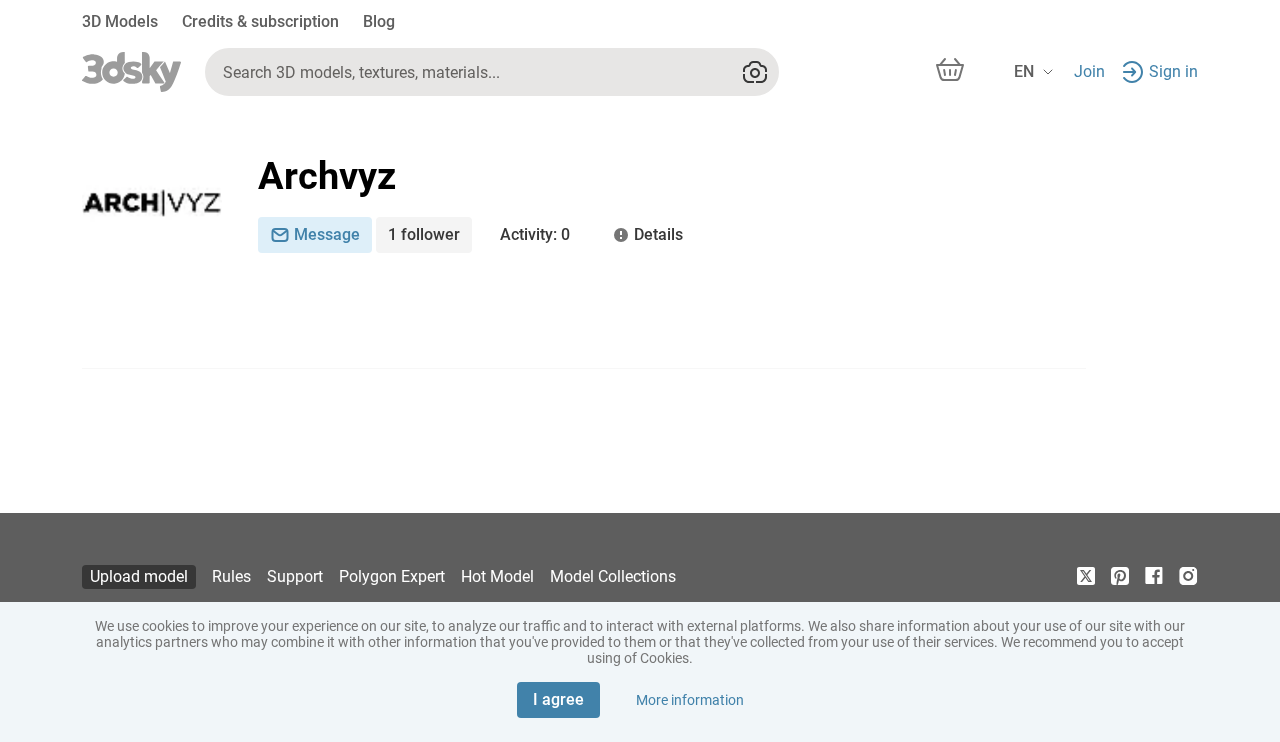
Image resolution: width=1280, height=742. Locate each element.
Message (327, 234)
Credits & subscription (260, 21)
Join (1089, 71)
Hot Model (497, 576)
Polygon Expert (392, 576)
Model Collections (613, 576)
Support (295, 576)
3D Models (120, 21)
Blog (379, 21)
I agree (558, 699)
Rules (231, 576)
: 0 (535, 234)
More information (690, 700)
